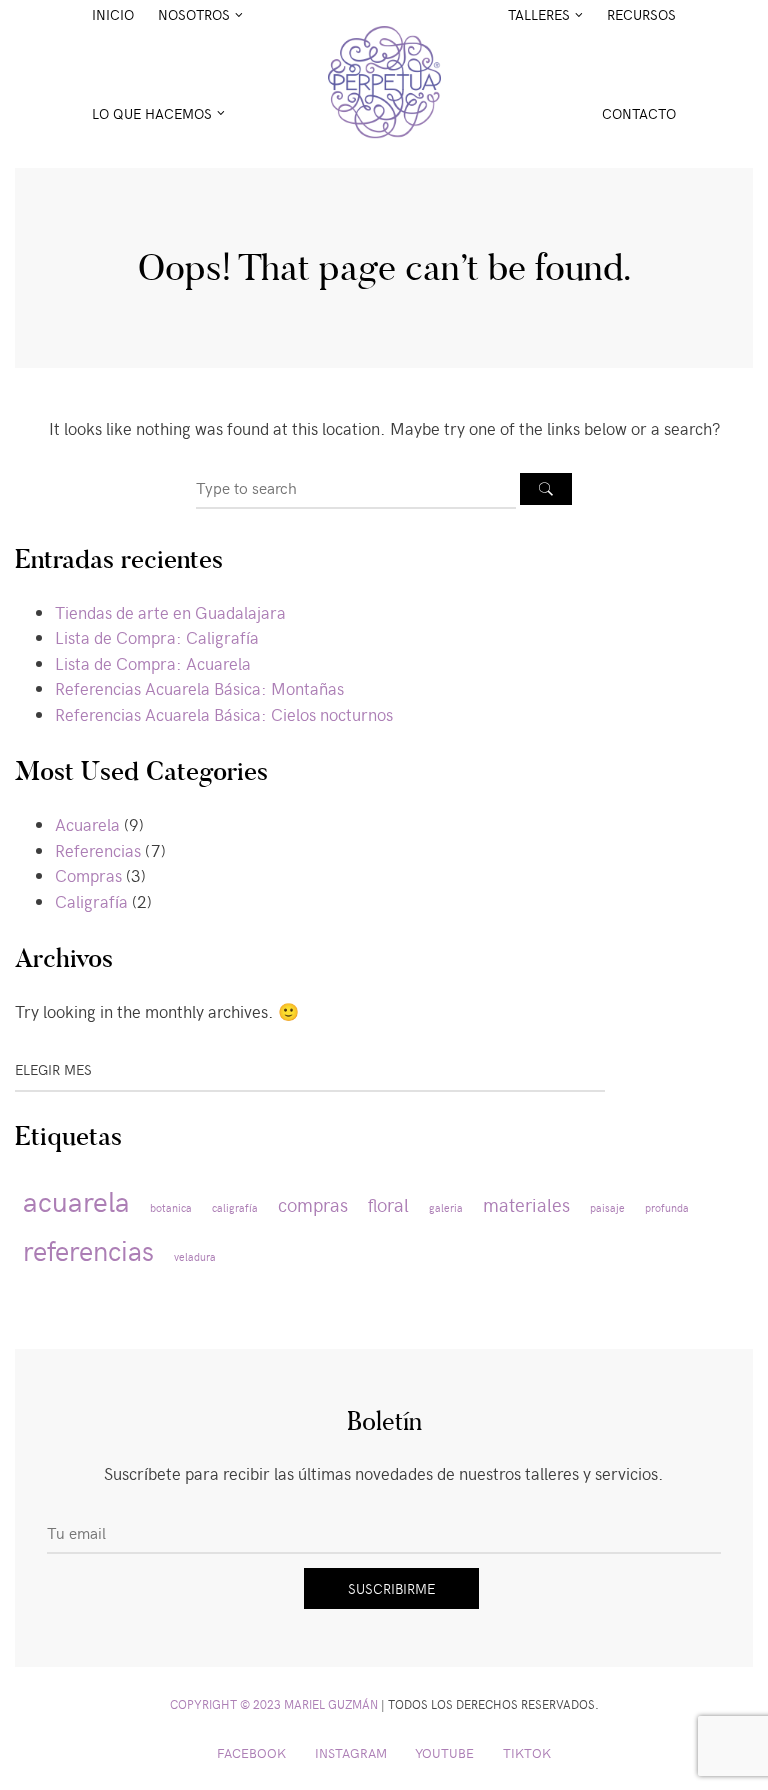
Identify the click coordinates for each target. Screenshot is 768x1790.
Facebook (251, 1752)
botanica (171, 1207)
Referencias (98, 850)
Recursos (641, 14)
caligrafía (235, 1207)
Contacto (639, 113)
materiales (526, 1204)
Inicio (113, 14)
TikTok (527, 1752)
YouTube (444, 1752)
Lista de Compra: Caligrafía (157, 637)
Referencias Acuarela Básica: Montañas (199, 688)
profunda (667, 1207)
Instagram (351, 1752)
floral (388, 1204)
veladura (195, 1256)
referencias (88, 1249)
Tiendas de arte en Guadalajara (170, 612)
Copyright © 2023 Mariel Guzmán (274, 1704)
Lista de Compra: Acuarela (153, 663)
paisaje (607, 1207)
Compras (88, 875)
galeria (446, 1207)
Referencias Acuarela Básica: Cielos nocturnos (224, 714)
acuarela (76, 1200)
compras (313, 1204)
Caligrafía (91, 901)
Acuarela (87, 824)
